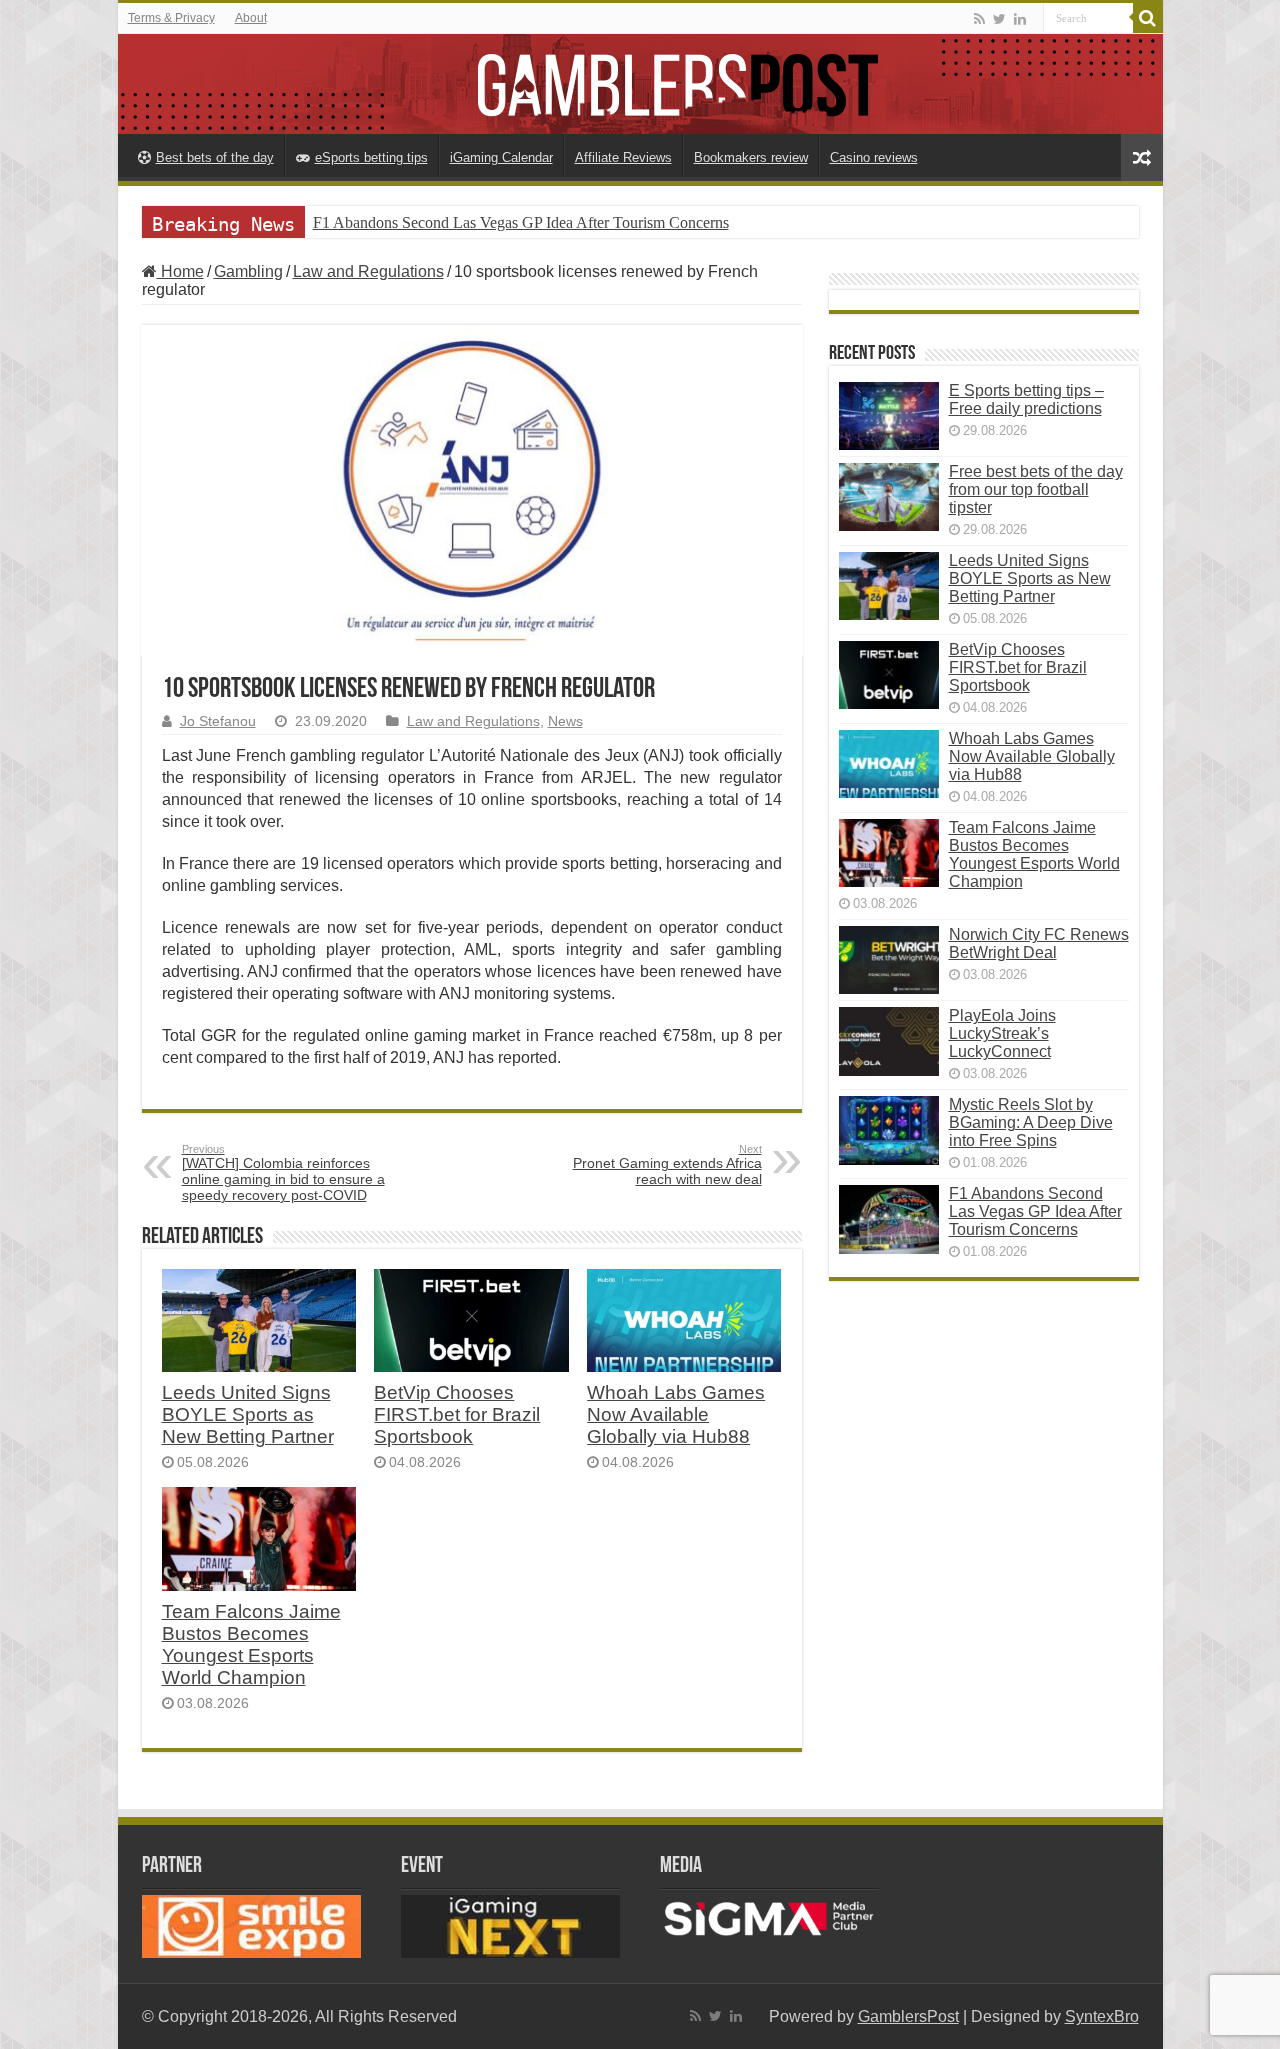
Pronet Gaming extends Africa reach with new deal (667, 1165)
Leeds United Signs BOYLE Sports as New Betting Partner (248, 1414)
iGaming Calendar (501, 157)
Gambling (248, 271)
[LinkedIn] (1020, 19)
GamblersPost (908, 2016)
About (251, 18)
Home (180, 271)
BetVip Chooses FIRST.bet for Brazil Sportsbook (457, 1414)
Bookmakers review (751, 157)
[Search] (1148, 18)
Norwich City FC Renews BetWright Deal (1039, 943)
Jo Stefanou (218, 721)
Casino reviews (874, 157)
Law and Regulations (368, 271)
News (565, 721)
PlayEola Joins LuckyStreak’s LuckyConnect (1002, 1033)
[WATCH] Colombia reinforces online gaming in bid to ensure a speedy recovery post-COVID (283, 1173)
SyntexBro (1102, 2016)
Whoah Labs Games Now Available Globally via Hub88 (676, 1414)
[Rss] (979, 19)
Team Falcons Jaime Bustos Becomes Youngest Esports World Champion (251, 1644)
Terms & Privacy (171, 18)
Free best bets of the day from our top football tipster (1036, 489)
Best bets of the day (215, 157)
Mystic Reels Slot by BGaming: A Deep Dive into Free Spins (1031, 1122)
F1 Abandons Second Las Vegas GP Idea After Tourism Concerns (521, 222)
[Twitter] (999, 19)
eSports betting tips (371, 157)
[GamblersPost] (640, 84)
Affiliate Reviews (623, 157)
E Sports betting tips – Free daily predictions (1026, 399)
